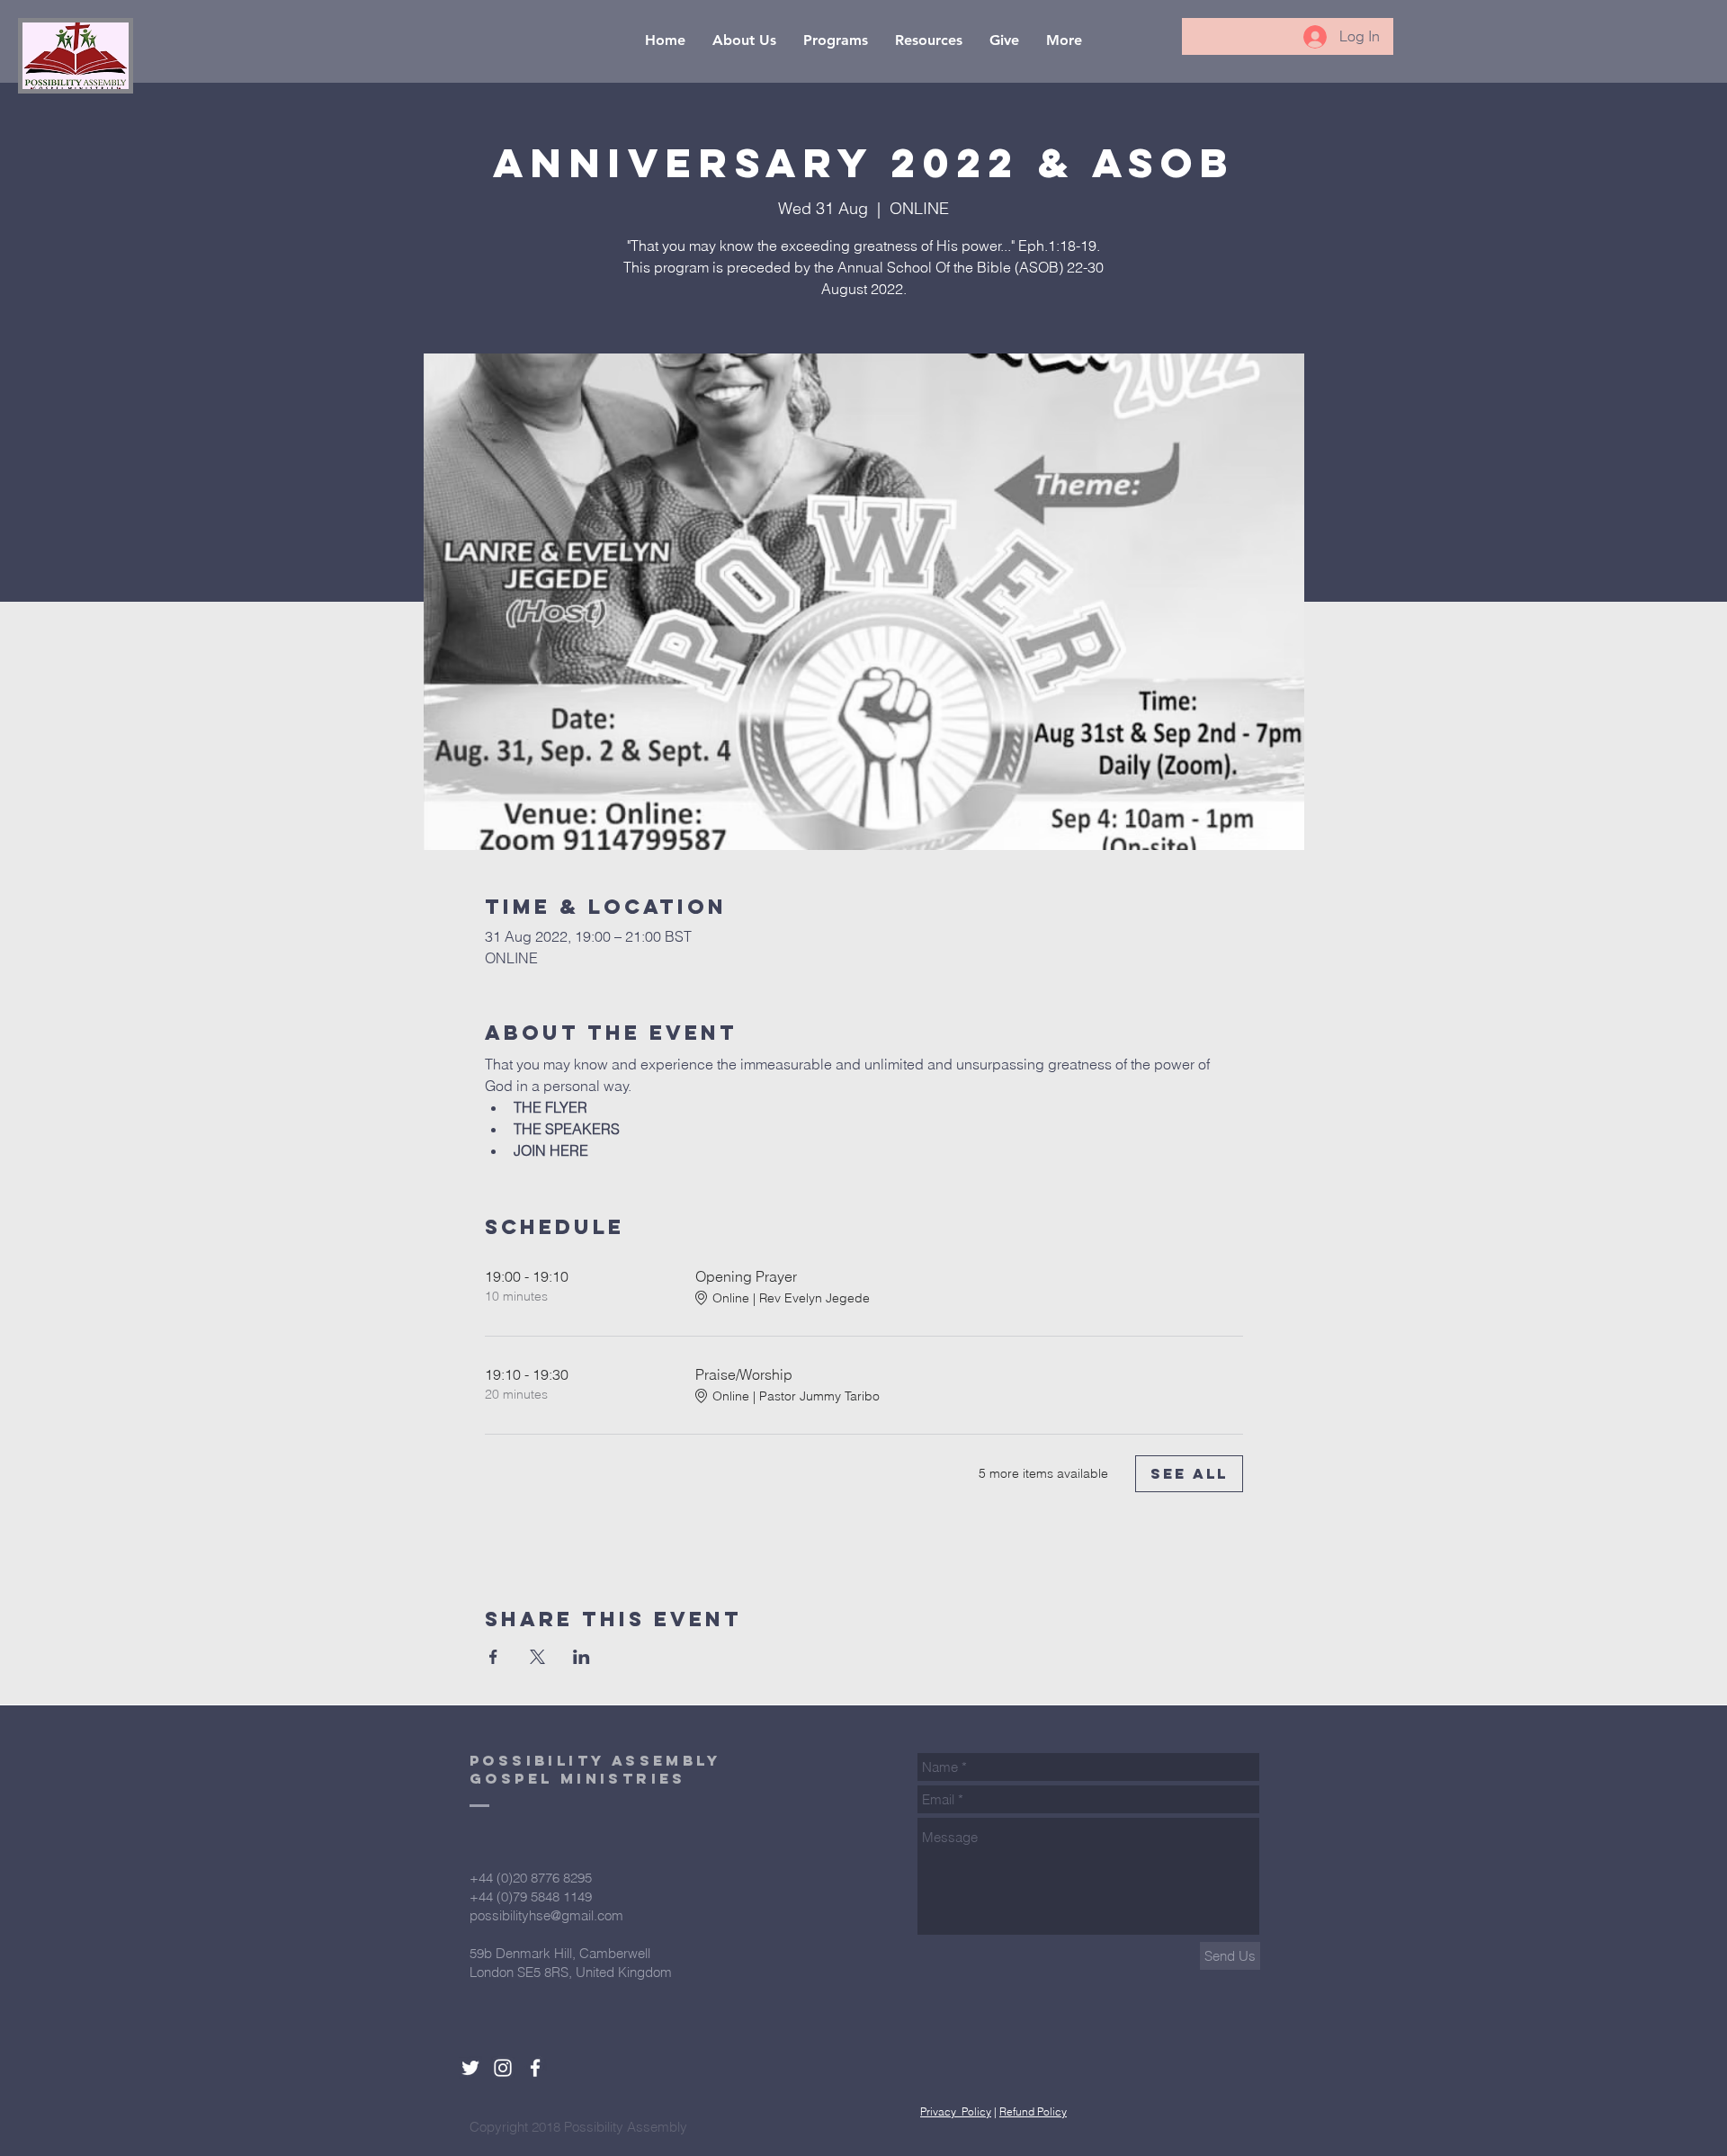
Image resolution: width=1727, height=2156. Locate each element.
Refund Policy (1033, 2111)
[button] (744, 40)
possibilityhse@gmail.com (546, 1915)
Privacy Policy (956, 2111)
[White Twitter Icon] (470, 2068)
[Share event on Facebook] (493, 1657)
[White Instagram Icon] (503, 2068)
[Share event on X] (537, 1657)
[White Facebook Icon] (535, 2068)
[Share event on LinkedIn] (582, 1657)
